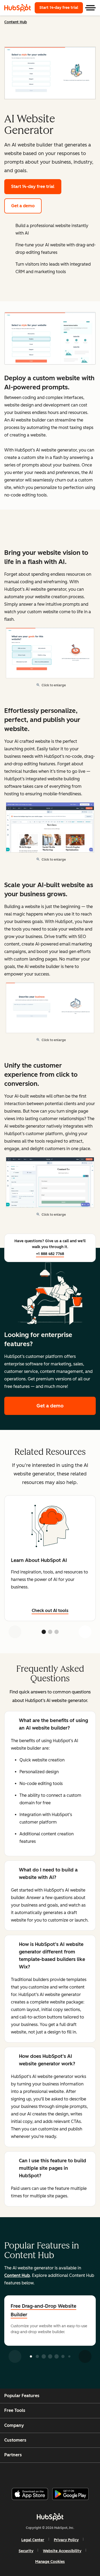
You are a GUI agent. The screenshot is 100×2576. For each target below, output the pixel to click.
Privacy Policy (66, 2540)
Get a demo (23, 206)
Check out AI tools (50, 1611)
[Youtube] (41, 2473)
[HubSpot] (18, 8)
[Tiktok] (94, 2473)
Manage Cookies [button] (50, 2562)
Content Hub (16, 22)
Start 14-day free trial (61, 8)
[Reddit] (81, 2473)
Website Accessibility (62, 2551)
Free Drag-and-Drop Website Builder (43, 2310)
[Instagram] (27, 2473)
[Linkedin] (68, 2473)
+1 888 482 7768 (50, 1254)
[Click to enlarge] (50, 339)
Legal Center (33, 2540)
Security (26, 2551)
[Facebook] (14, 2473)
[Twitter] (54, 2473)
